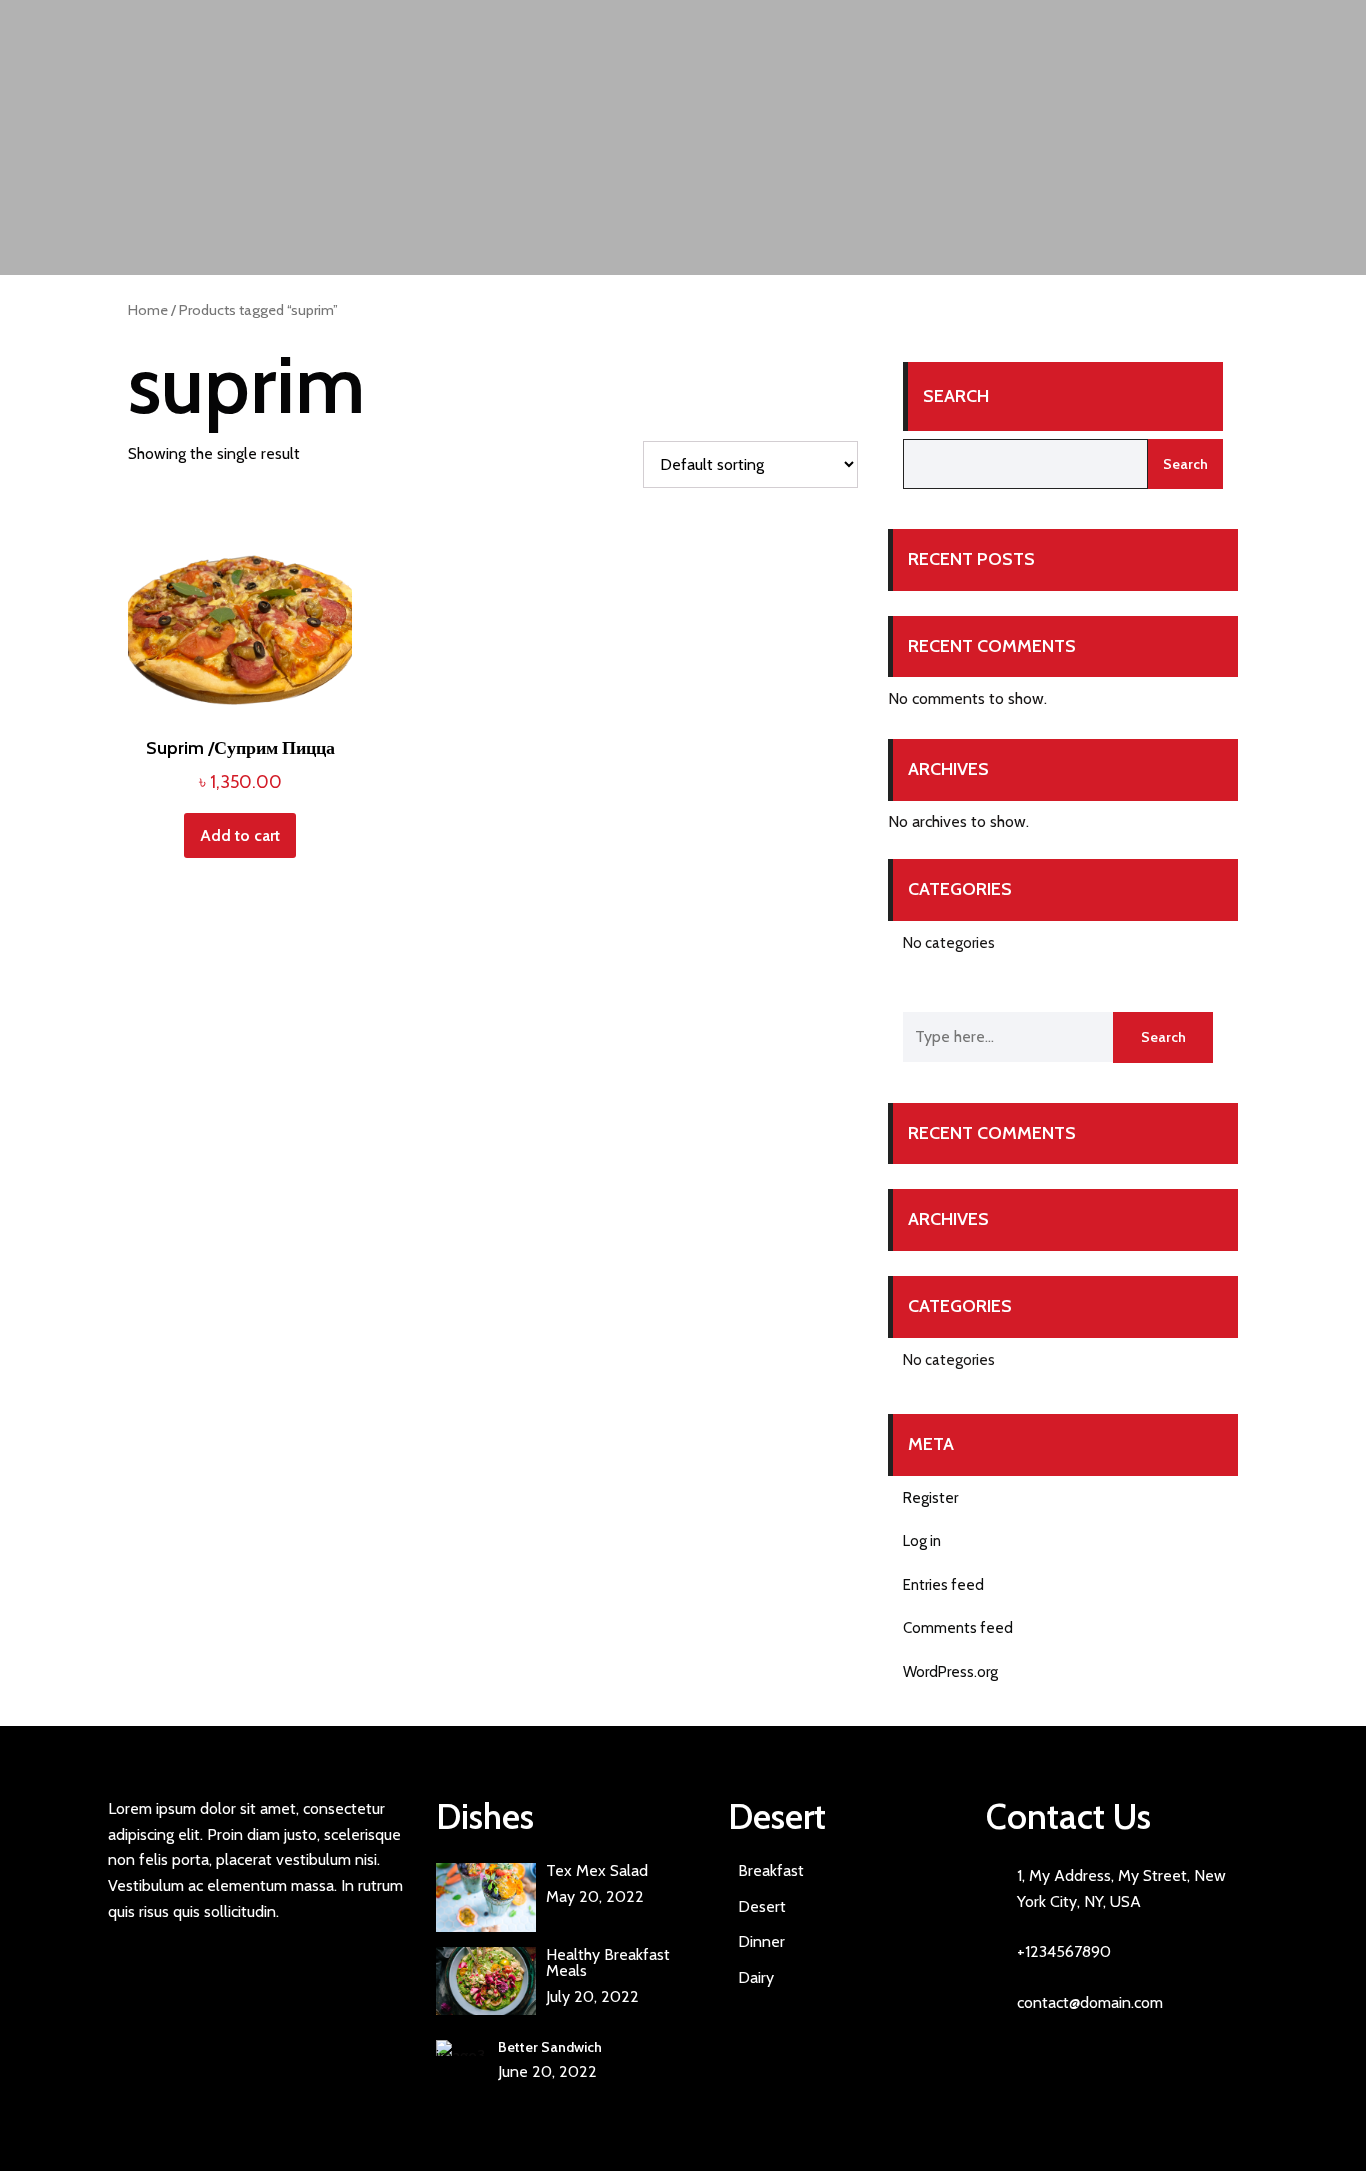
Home (148, 310)
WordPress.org (950, 1672)
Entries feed (943, 1585)
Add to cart (240, 835)
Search (956, 396)
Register (930, 1498)
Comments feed (958, 1628)
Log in (922, 1541)
